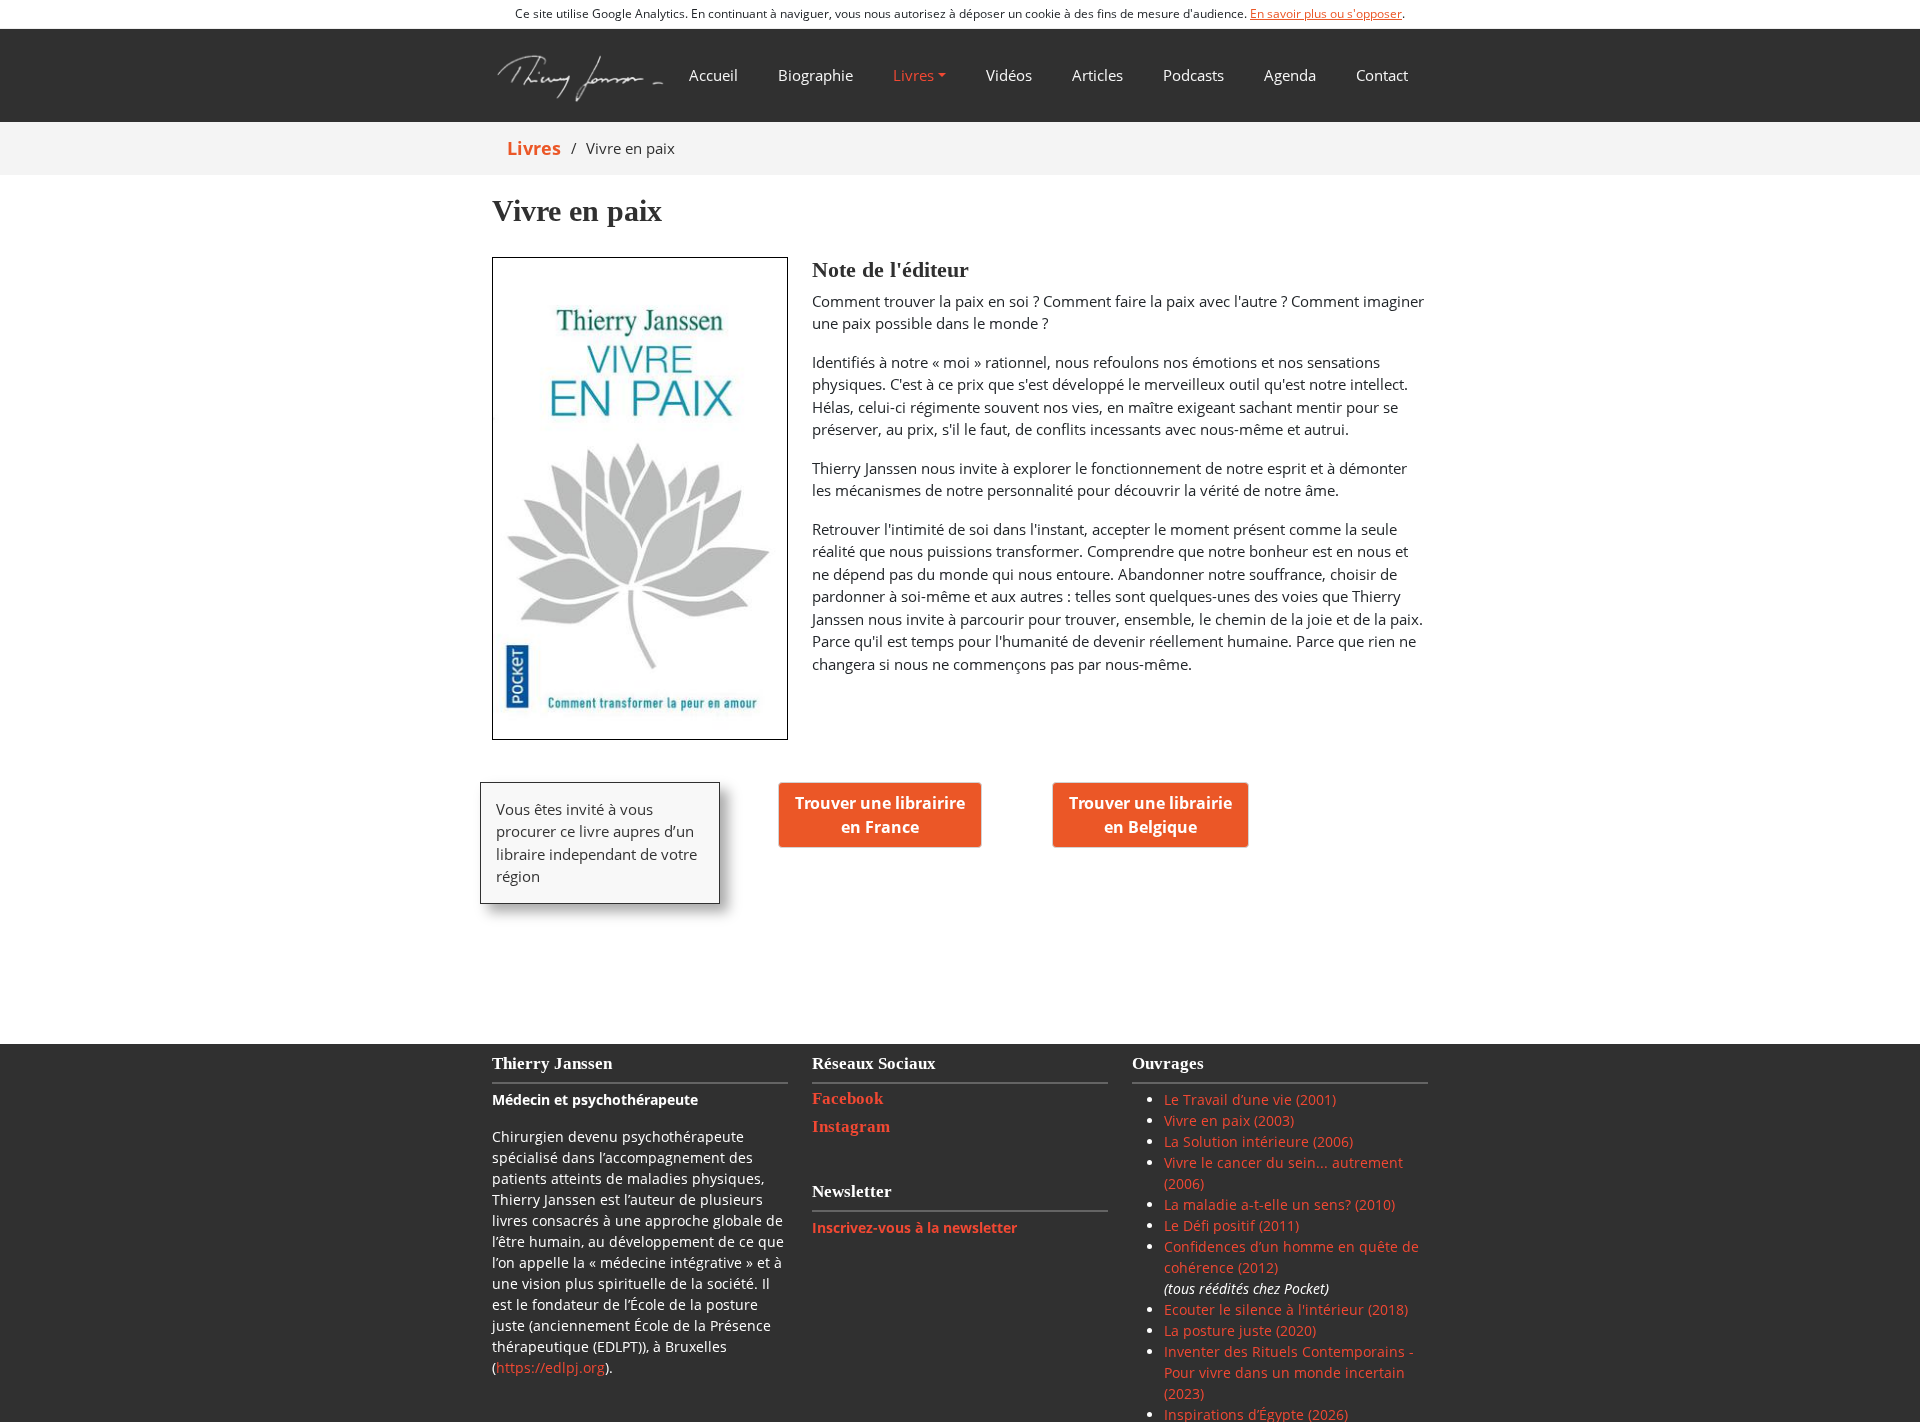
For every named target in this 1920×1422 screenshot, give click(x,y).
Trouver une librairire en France (880, 815)
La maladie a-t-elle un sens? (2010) (1279, 1204)
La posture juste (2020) (1240, 1330)
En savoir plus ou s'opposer (1326, 13)
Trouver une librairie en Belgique (1150, 815)
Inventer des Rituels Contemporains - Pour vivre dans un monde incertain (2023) (1289, 1372)
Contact (1382, 75)
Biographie (815, 75)
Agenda (1290, 75)
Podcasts (1193, 75)
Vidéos (1009, 75)
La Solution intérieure (1236, 1141)
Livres (913, 75)
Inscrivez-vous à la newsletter (914, 1227)
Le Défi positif (1211, 1225)
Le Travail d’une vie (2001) (1250, 1099)
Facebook (849, 1098)
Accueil (713, 75)
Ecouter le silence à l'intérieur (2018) (1286, 1309)
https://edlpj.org (550, 1367)
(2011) (1279, 1225)
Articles (1097, 75)
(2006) (1331, 1141)
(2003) (1272, 1120)
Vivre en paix (1207, 1120)
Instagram (853, 1126)
